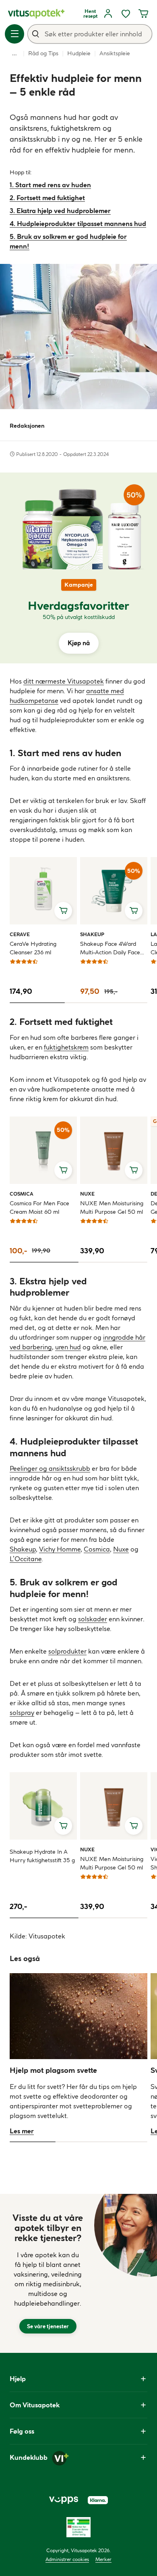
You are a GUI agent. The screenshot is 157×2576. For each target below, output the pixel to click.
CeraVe (20, 934)
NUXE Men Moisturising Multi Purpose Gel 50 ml (112, 1207)
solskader (93, 1619)
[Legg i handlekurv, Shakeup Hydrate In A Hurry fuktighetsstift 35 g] (63, 1826)
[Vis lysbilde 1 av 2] (44, 1262)
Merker (103, 2559)
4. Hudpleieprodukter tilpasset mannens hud (78, 224)
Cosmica (22, 1194)
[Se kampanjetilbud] (78, 616)
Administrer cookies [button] (67, 2559)
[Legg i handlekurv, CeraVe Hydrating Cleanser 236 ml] (63, 911)
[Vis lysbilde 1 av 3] (37, 1003)
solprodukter (67, 1651)
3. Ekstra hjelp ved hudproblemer (60, 211)
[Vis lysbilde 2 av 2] (113, 1262)
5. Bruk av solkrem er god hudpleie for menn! (68, 241)
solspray (22, 1712)
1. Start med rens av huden (50, 185)
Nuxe (121, 1549)
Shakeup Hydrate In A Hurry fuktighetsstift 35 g (42, 1856)
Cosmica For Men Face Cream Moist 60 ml (39, 1207)
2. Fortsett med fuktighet (47, 198)
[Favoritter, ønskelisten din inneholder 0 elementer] (126, 14)
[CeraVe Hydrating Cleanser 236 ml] (43, 891)
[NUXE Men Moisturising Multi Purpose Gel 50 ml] (114, 1150)
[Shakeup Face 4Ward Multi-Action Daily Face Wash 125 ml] (114, 891)
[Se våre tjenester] (48, 2273)
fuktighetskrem (66, 1047)
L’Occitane (26, 1559)
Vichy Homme (60, 1549)
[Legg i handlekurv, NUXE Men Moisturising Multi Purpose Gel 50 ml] (134, 1170)
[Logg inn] (108, 14)
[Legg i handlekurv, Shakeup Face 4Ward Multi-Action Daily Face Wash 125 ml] (134, 911)
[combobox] (90, 34)
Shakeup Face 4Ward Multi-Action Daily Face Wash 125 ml (110, 948)
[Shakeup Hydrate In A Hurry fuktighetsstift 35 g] (43, 1806)
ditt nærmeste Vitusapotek (64, 681)
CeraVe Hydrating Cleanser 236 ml (33, 948)
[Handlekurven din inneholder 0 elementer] (143, 14)
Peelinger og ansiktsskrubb (50, 1468)
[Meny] (14, 34)
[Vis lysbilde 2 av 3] (92, 1003)
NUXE (89, 1194)
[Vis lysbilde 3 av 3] (134, 1003)
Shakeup (92, 934)
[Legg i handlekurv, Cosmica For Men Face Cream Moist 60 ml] (63, 1170)
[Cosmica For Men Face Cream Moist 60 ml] (43, 1150)
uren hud (68, 1347)
